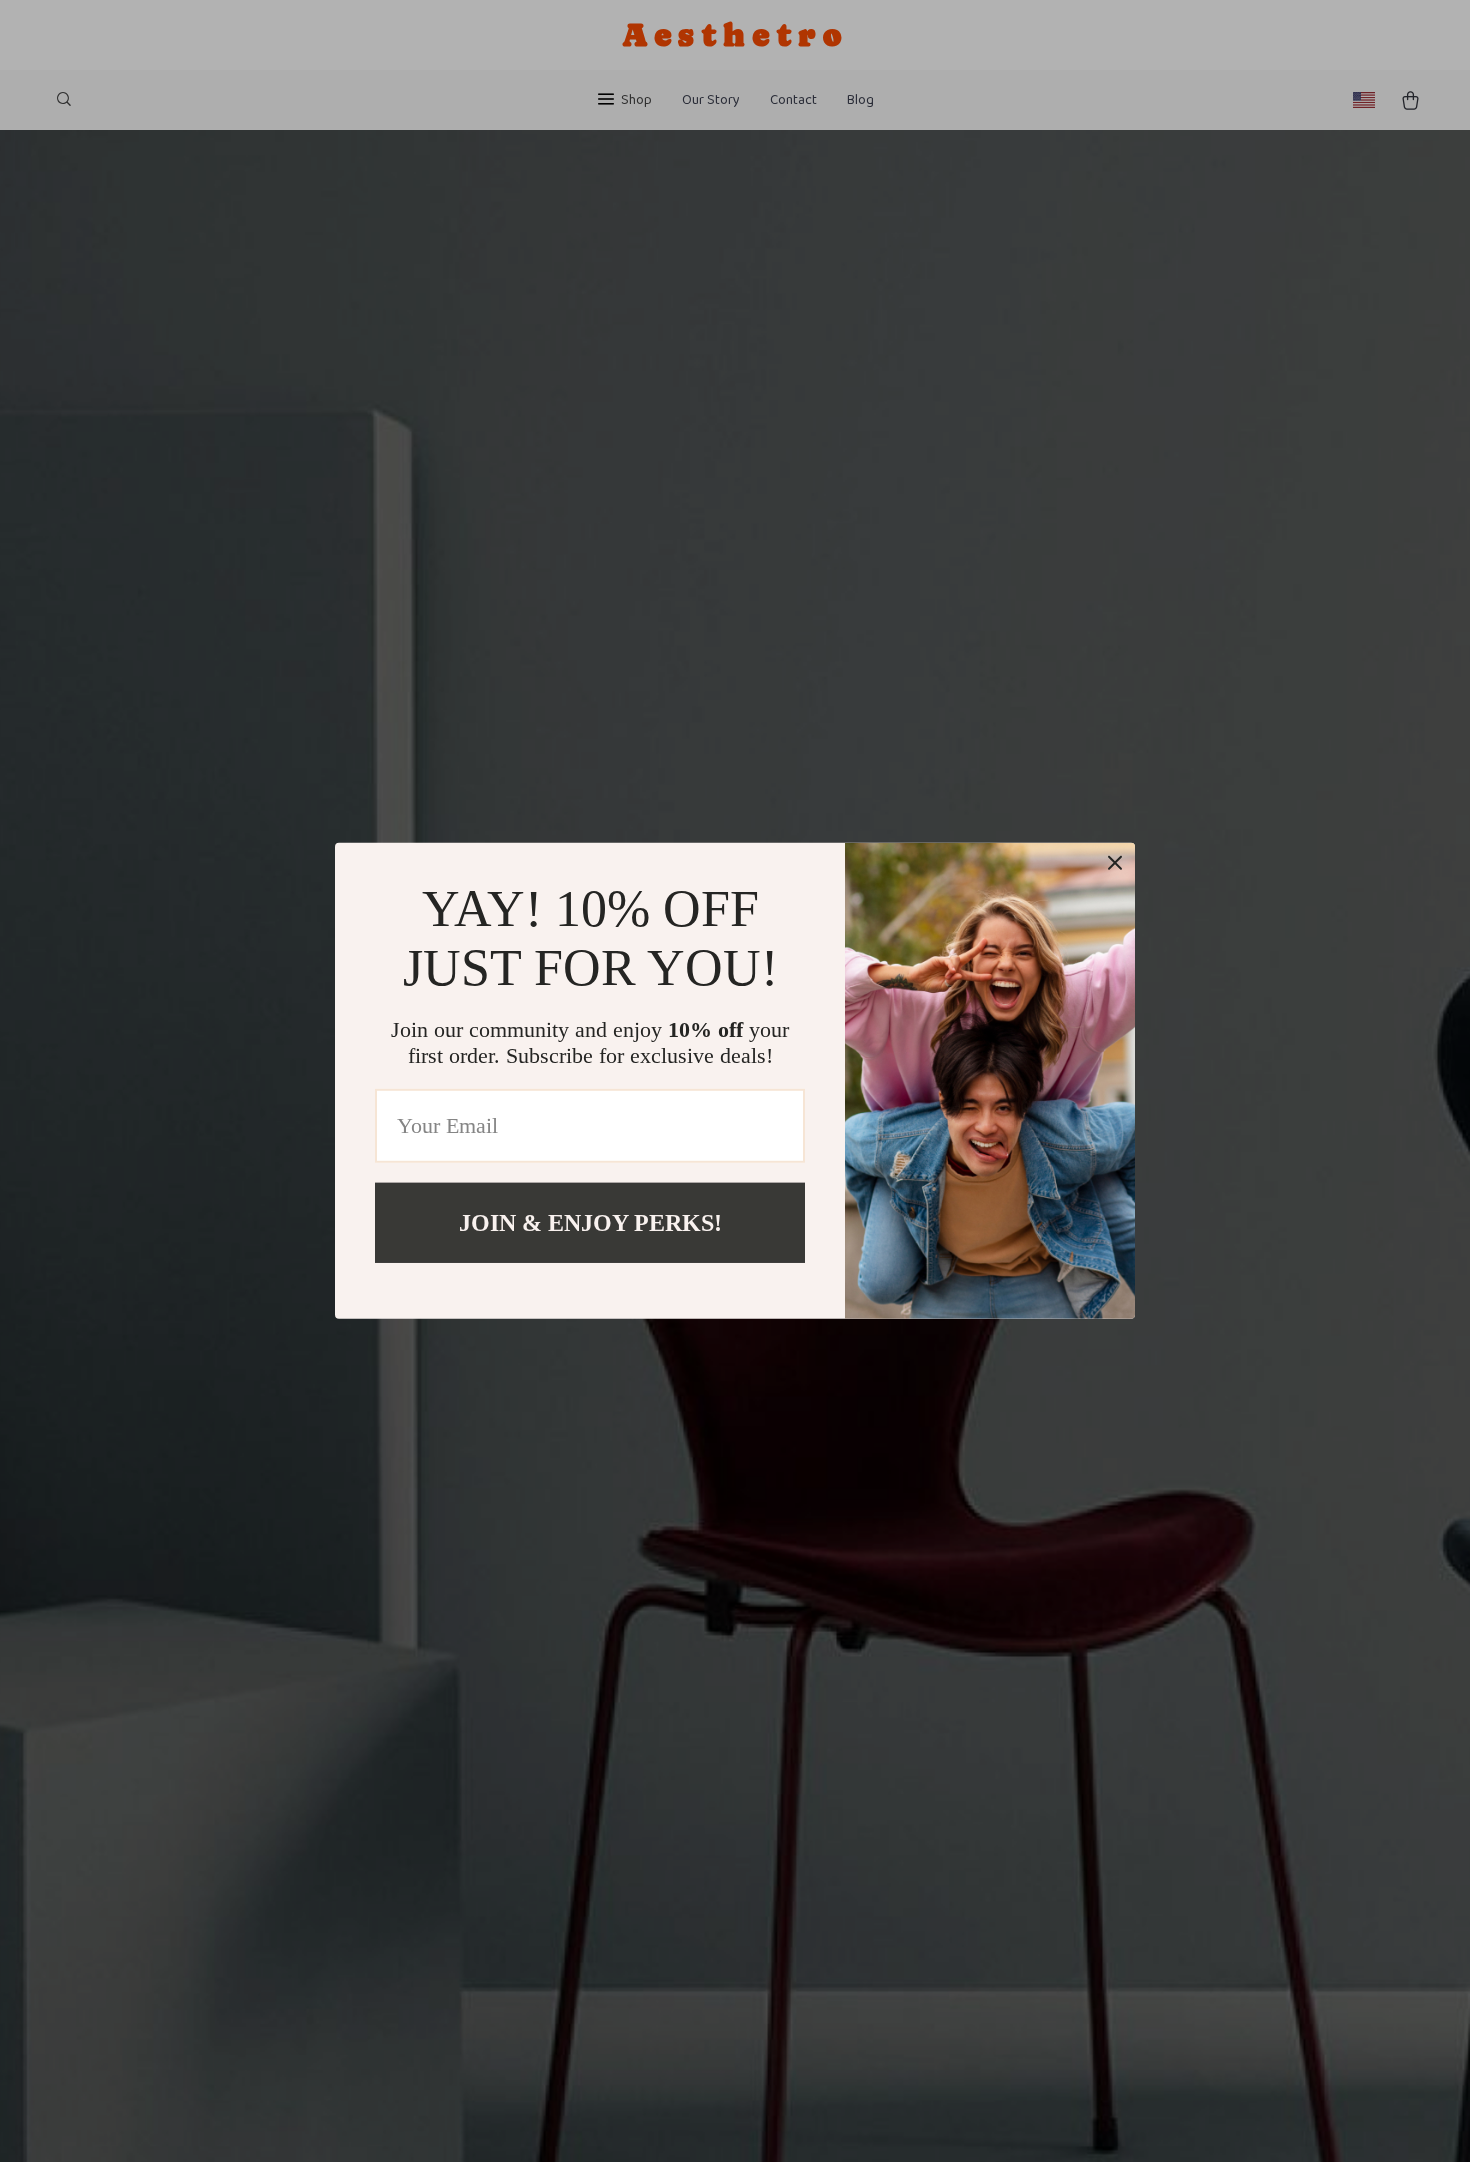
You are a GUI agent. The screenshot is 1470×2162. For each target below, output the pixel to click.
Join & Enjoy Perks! (590, 1223)
